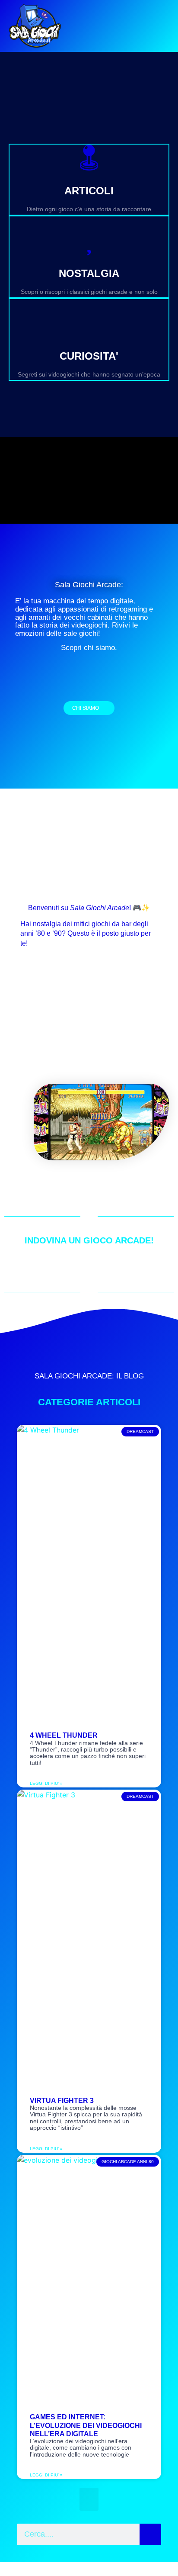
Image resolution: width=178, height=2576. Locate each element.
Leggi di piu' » (46, 1783)
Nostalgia (89, 273)
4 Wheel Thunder (64, 1735)
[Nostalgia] (89, 240)
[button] (89, 2499)
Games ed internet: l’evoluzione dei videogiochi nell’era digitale (86, 2425)
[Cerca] (150, 2534)
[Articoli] (89, 158)
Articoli (89, 191)
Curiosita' (89, 356)
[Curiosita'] (89, 323)
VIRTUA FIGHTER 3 (62, 2101)
